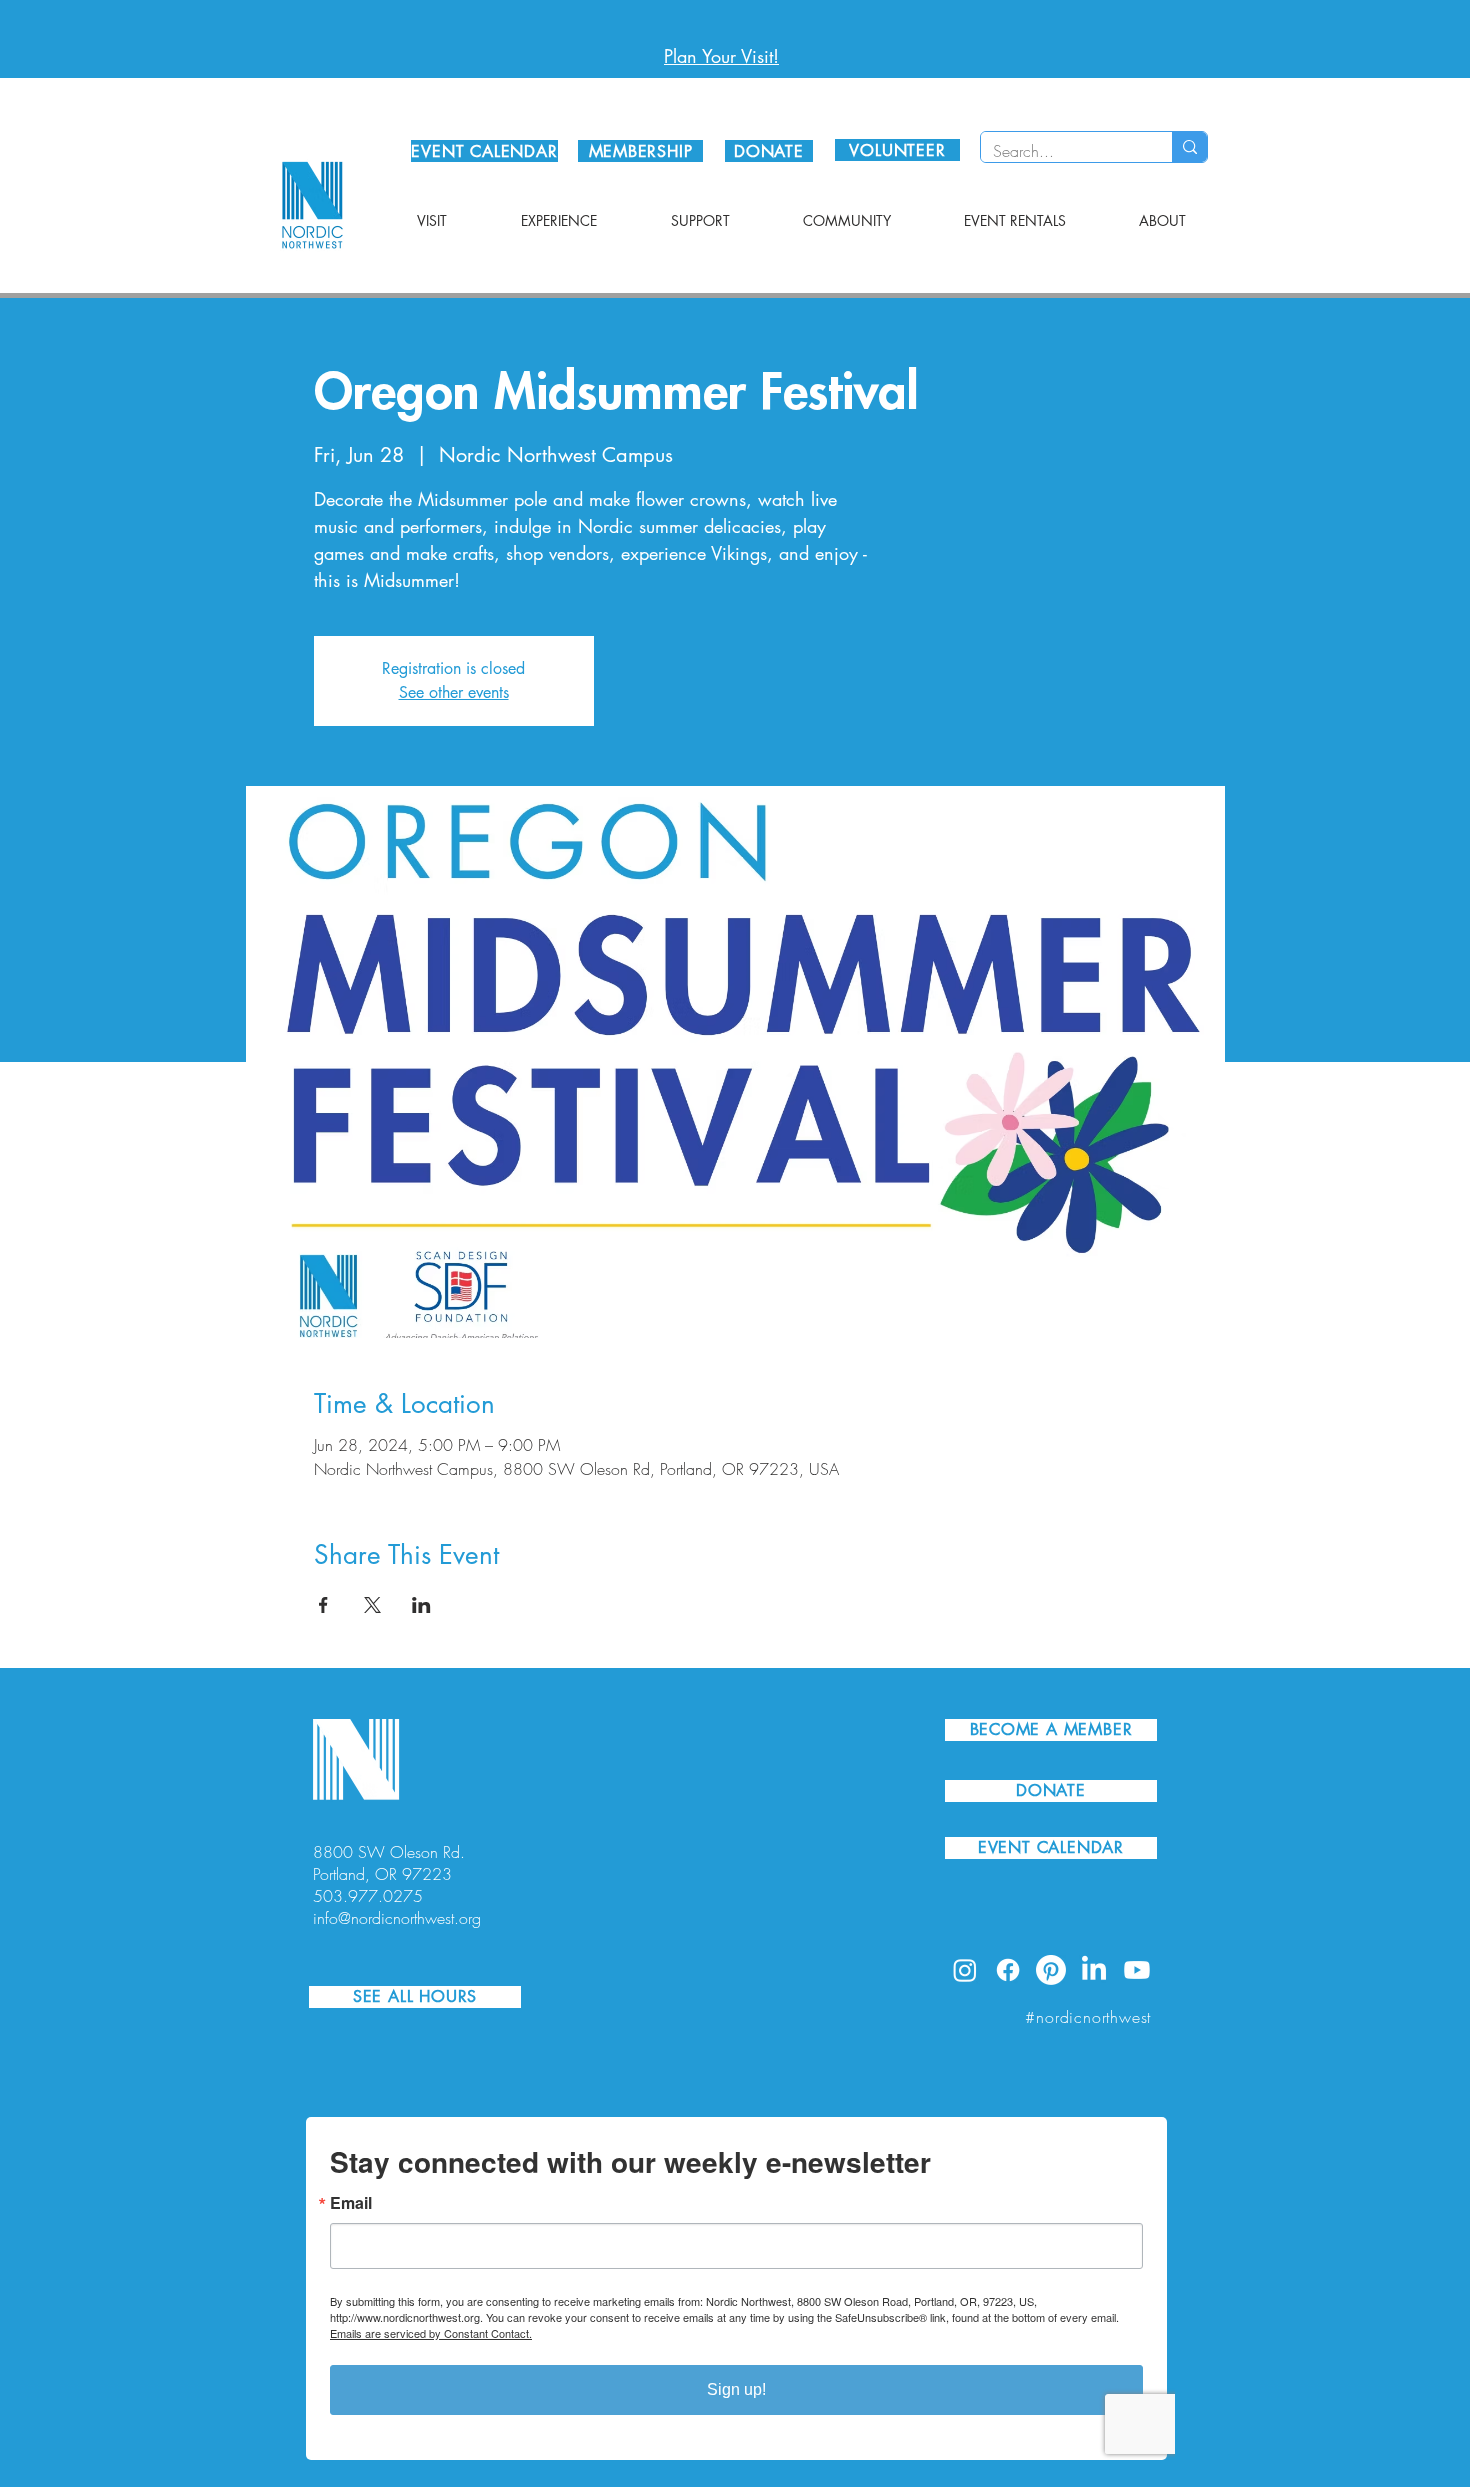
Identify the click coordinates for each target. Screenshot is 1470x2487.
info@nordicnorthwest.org (397, 1918)
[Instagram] (965, 1970)
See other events (454, 692)
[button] (432, 221)
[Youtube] (1137, 1970)
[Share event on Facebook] (323, 1605)
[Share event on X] (372, 1605)
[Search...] (1189, 147)
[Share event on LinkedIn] (421, 1605)
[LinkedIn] (1094, 1970)
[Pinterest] (1051, 1970)
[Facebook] (1008, 1970)
